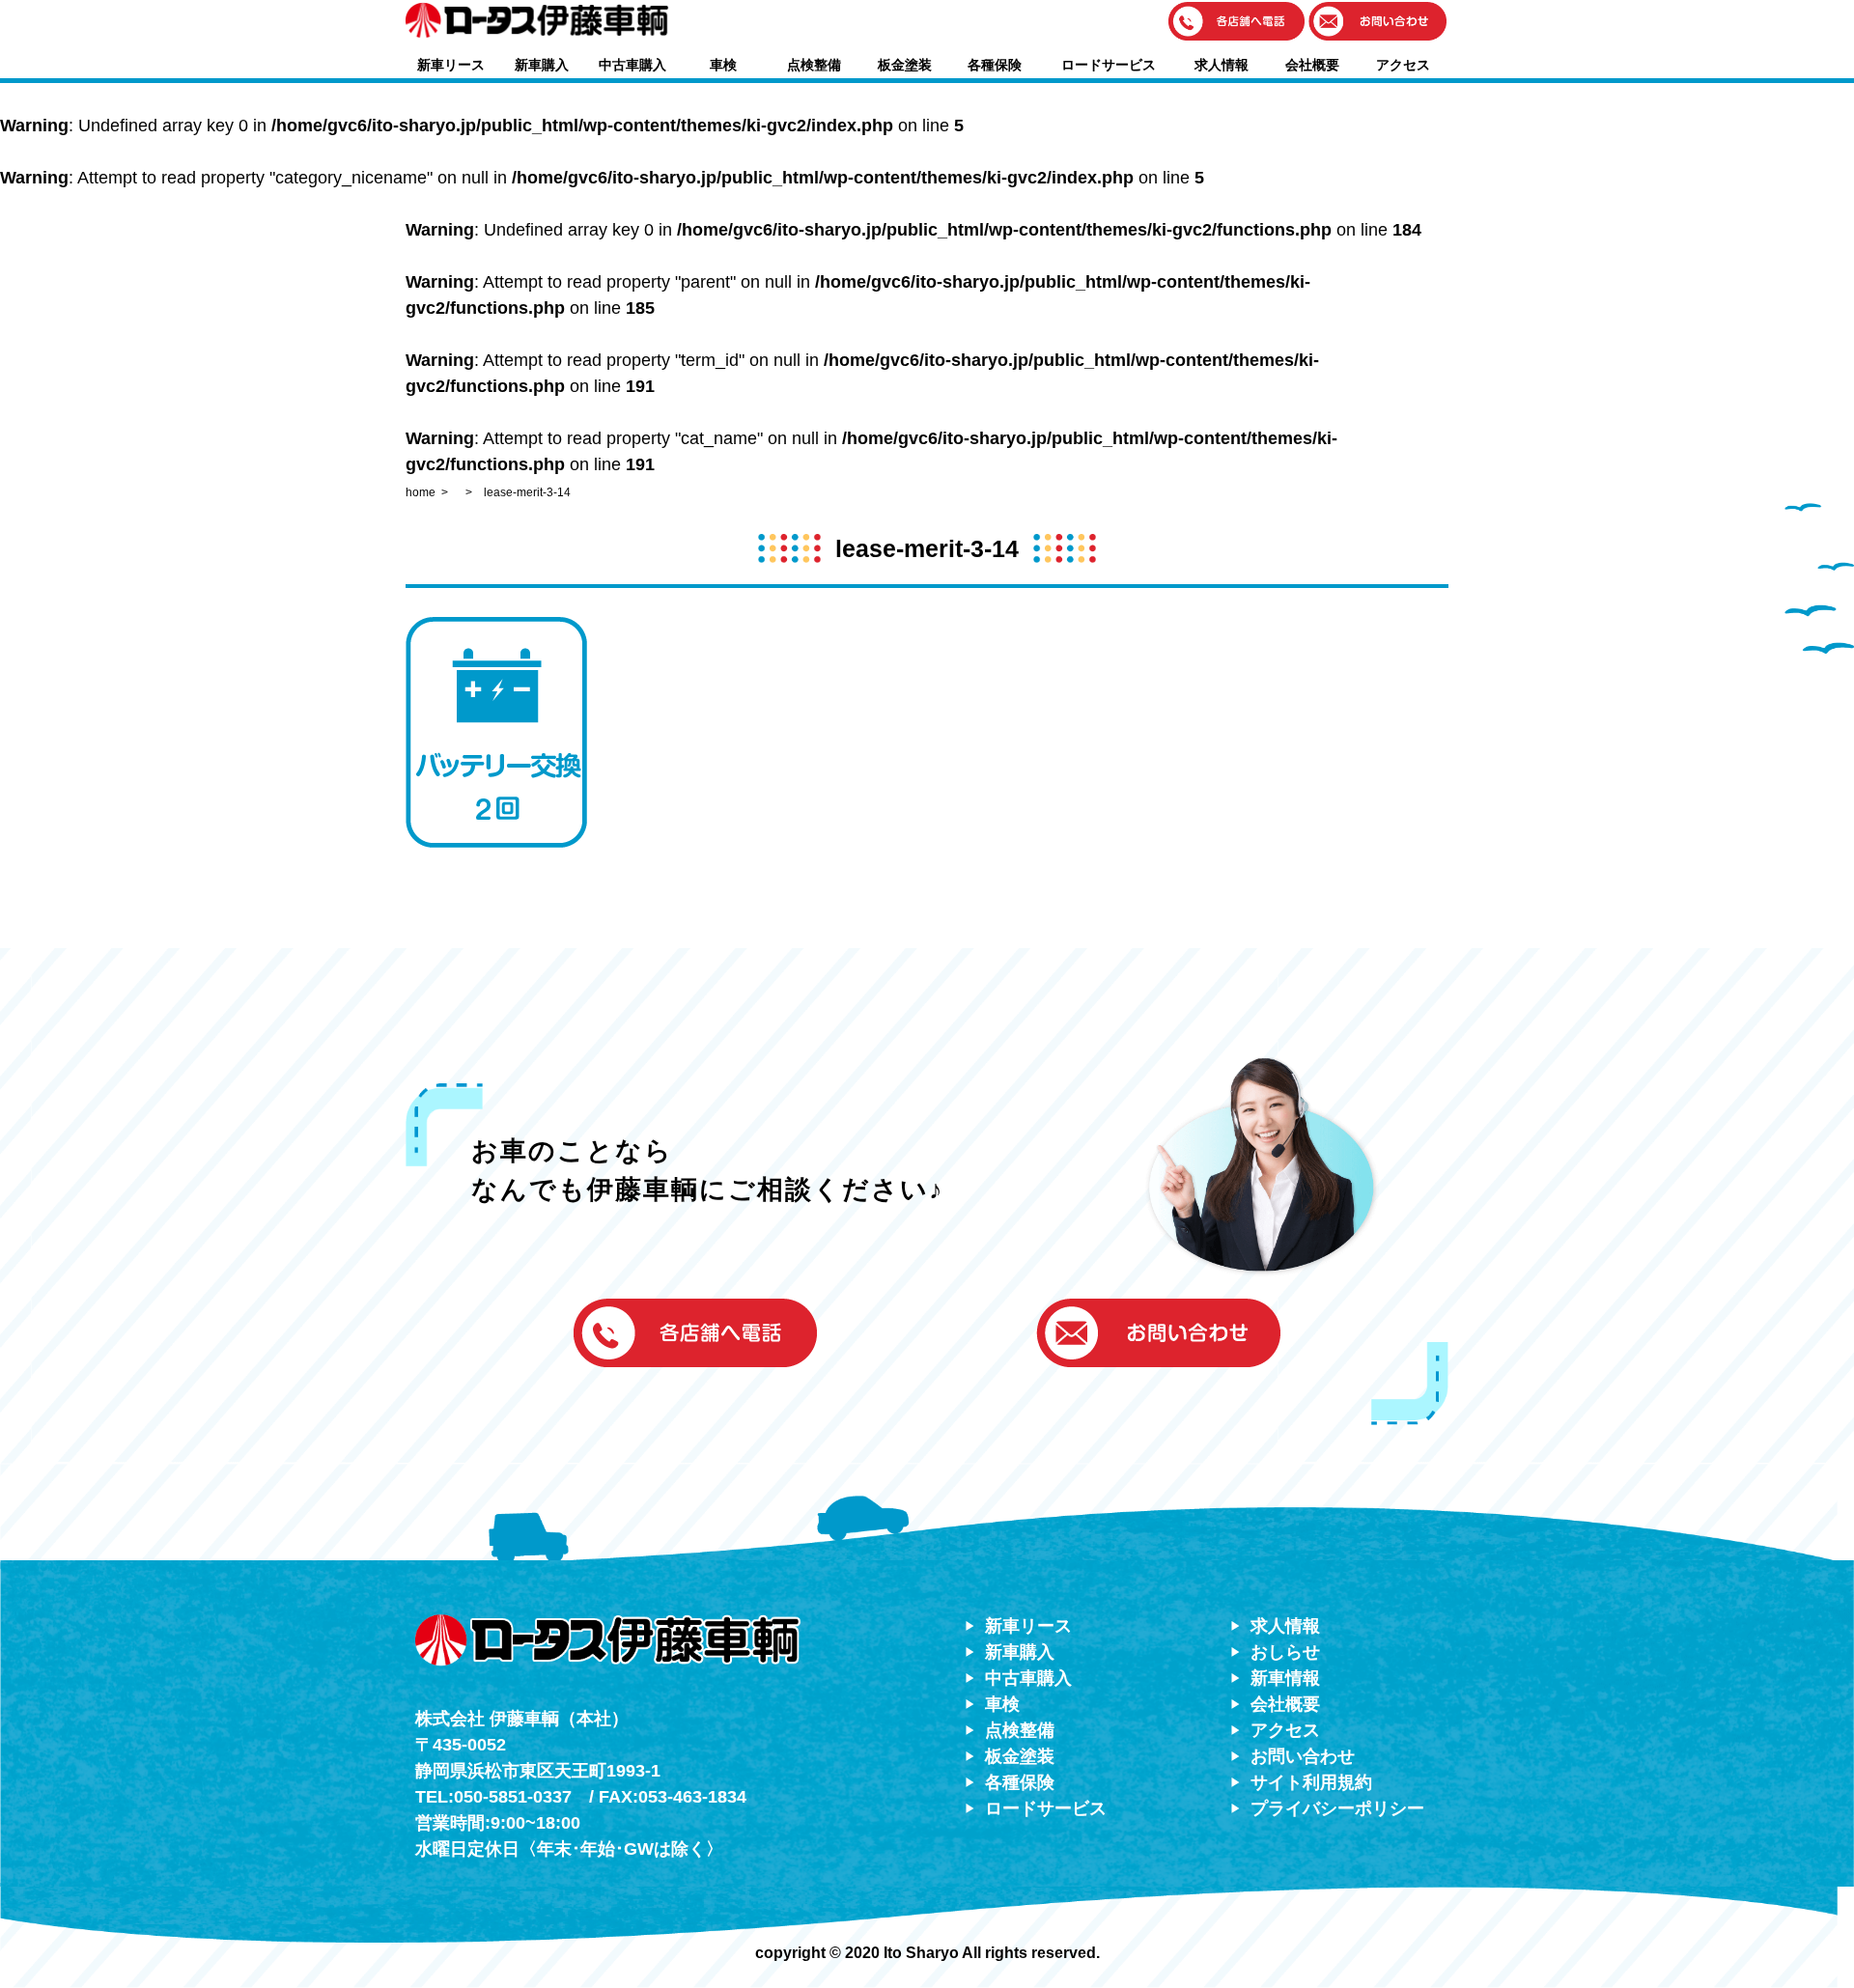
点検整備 (814, 65)
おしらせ (1285, 1652)
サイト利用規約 (1311, 1782)
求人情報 (1222, 65)
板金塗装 (905, 65)
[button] (1237, 23)
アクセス (1403, 65)
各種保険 (995, 65)
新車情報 (1285, 1678)
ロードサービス (1109, 65)
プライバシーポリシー (1337, 1808)
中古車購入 (632, 65)
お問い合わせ (1303, 1756)
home (421, 492)
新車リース (451, 65)
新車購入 (542, 65)
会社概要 (1312, 65)
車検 (723, 65)
